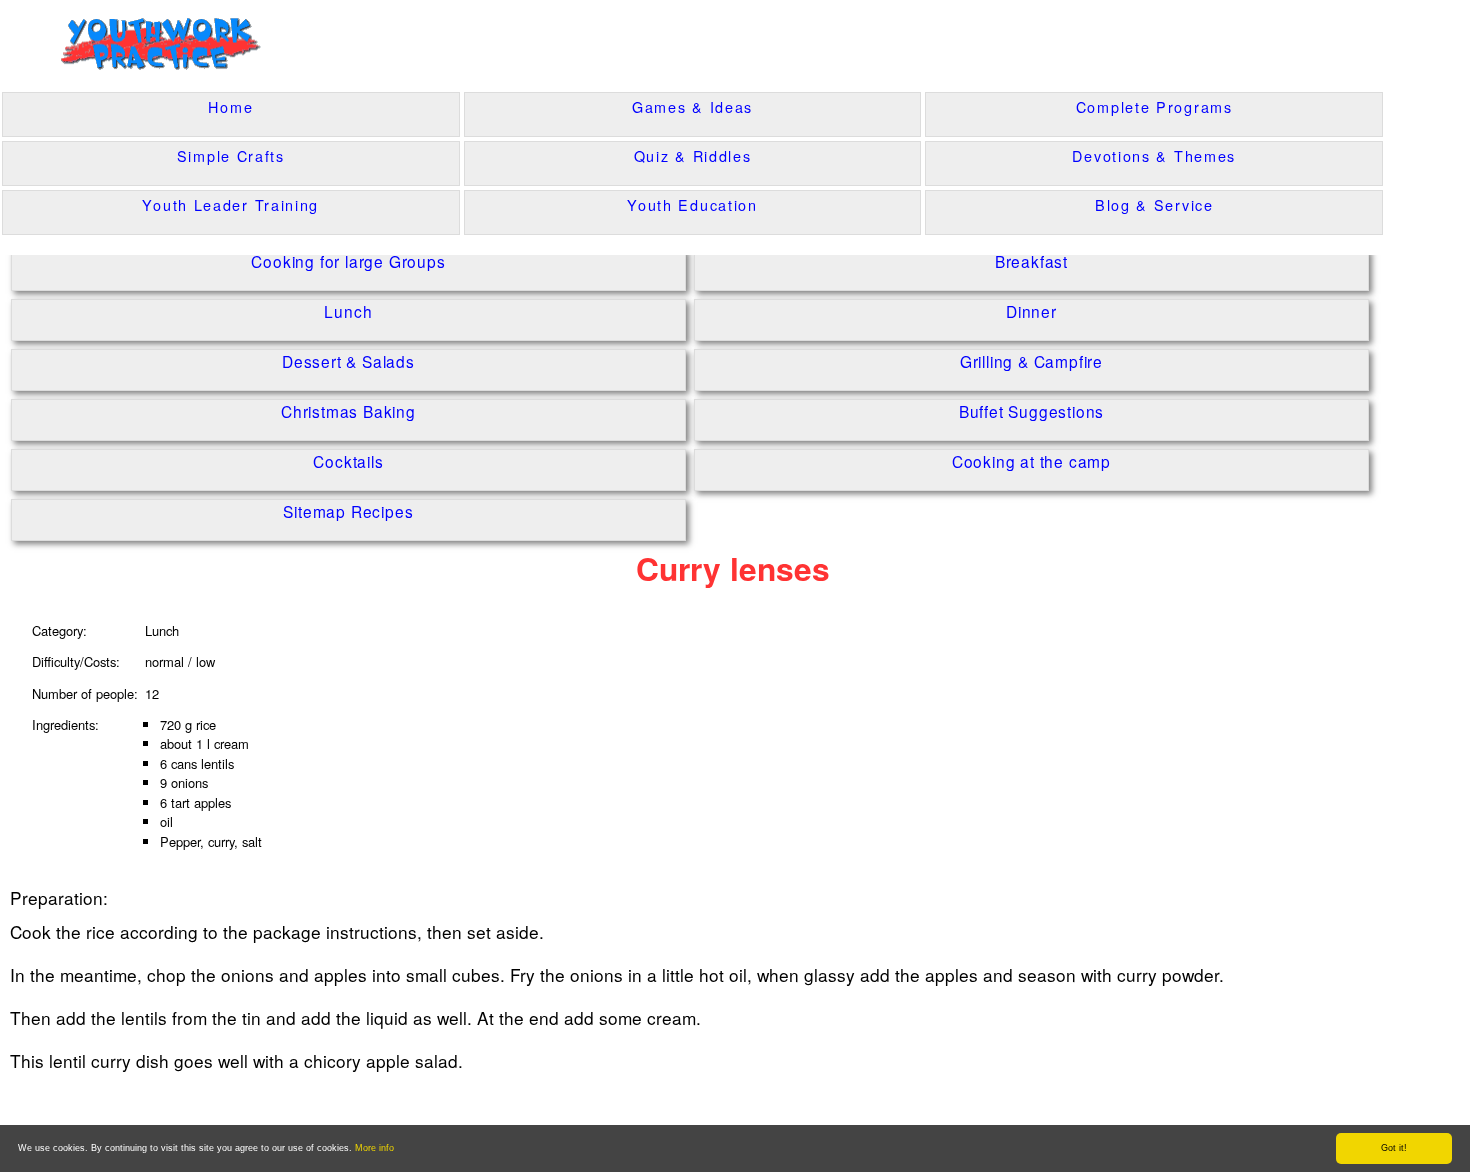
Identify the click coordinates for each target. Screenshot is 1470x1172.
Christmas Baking (348, 410)
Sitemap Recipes (348, 510)
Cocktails (348, 460)
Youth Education (692, 204)
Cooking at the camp (1031, 460)
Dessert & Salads (348, 360)
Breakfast (1031, 260)
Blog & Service (1154, 204)
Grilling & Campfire (1031, 360)
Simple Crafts (231, 155)
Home (230, 106)
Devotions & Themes (1154, 155)
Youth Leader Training (230, 204)
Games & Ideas (692, 106)
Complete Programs (1154, 106)
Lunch (348, 310)
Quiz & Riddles (693, 155)
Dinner (1031, 310)
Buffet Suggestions (1031, 410)
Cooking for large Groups (348, 260)
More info (374, 1148)
